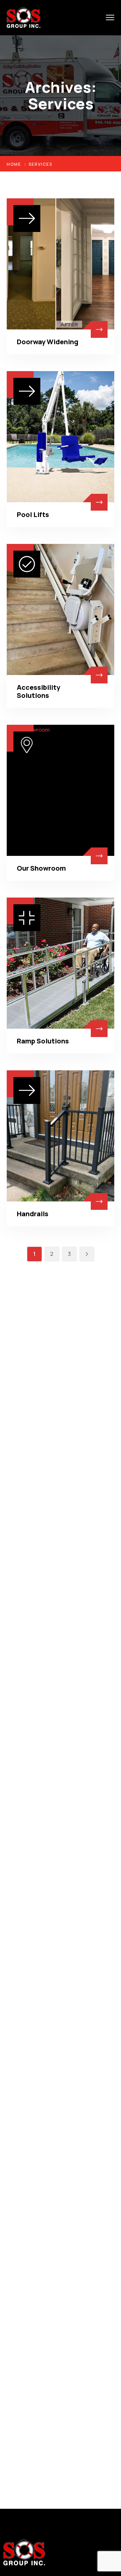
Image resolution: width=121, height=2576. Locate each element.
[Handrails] (61, 1136)
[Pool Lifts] (61, 437)
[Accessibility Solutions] (61, 609)
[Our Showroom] (61, 790)
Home (14, 164)
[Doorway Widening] (61, 264)
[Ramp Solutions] (61, 963)
